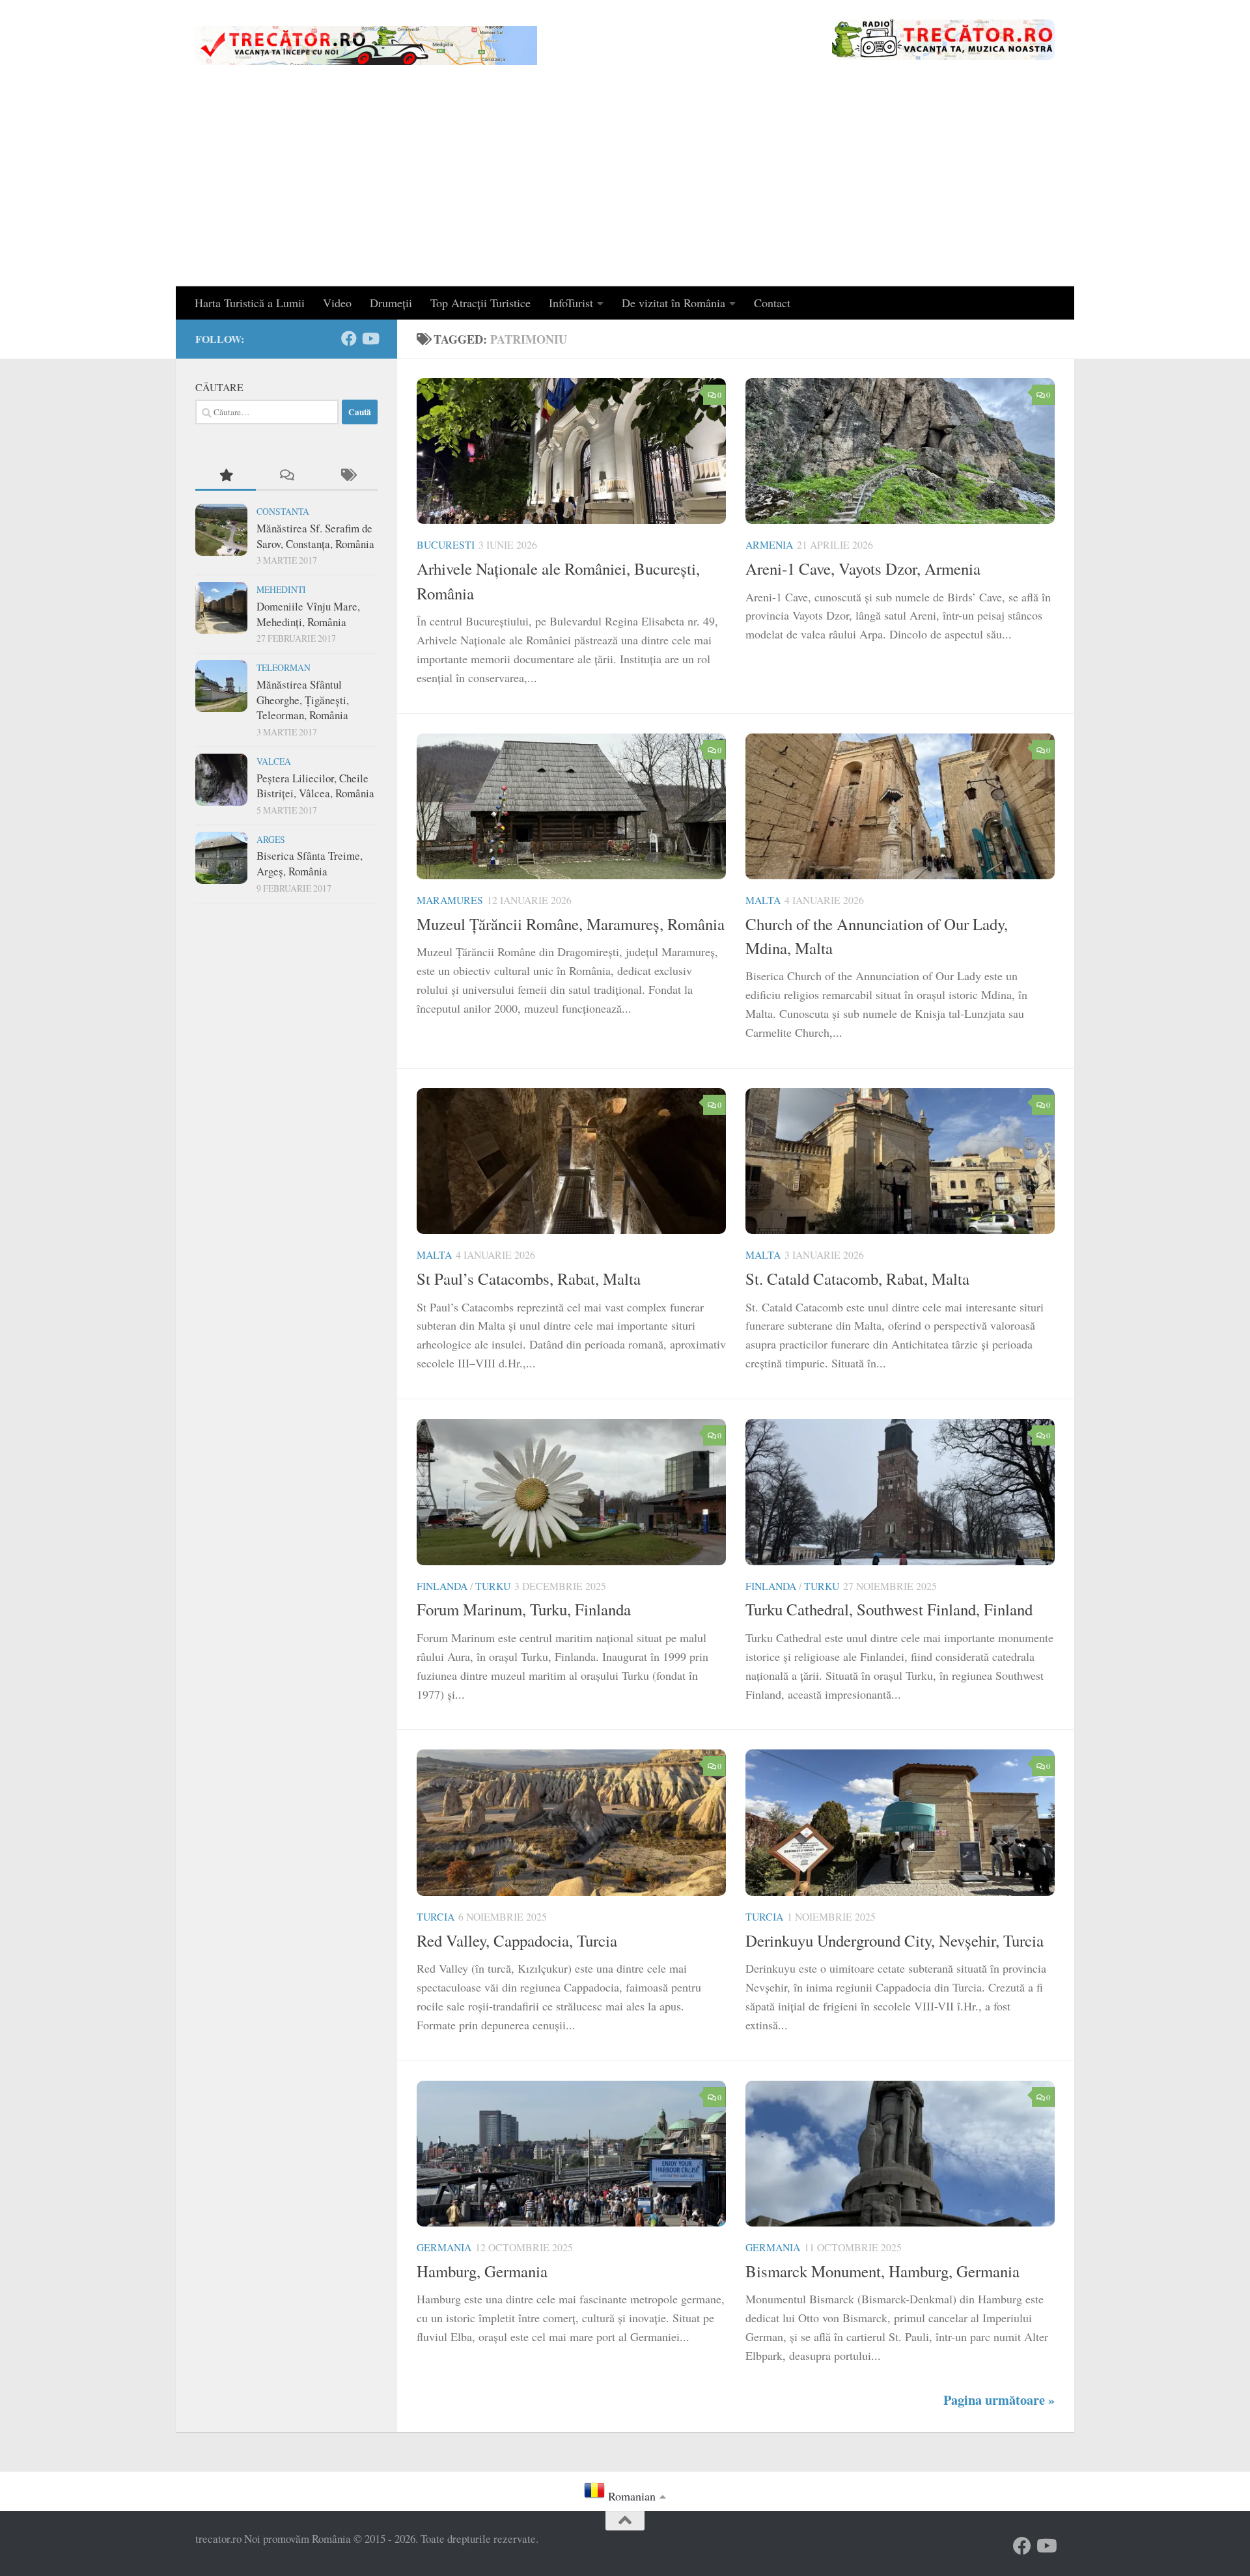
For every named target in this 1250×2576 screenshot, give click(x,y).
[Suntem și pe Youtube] (370, 338)
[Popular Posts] (226, 476)
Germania (444, 2247)
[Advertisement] (625, 189)
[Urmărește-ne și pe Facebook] (349, 338)
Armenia (769, 544)
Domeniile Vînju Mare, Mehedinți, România (308, 614)
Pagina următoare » (999, 2400)
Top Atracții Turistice (480, 303)
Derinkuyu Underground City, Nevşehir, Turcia (895, 1940)
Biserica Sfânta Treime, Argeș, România (310, 863)
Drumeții (391, 303)
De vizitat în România (674, 303)
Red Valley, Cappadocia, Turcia (517, 1940)
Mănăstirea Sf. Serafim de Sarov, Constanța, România (315, 536)
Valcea (274, 761)
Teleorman (284, 667)
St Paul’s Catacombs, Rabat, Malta (529, 1279)
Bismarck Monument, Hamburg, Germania (882, 2271)
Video (337, 303)
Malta (763, 900)
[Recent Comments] (286, 476)
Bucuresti (446, 544)
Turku (493, 1586)
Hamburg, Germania (482, 2271)
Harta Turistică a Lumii (250, 303)
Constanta (283, 511)
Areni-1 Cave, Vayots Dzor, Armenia (863, 569)
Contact (772, 303)
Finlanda (442, 1586)
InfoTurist (571, 303)
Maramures (450, 900)
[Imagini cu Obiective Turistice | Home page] (366, 46)
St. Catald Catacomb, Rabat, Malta (857, 1279)
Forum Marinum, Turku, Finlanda (524, 1609)
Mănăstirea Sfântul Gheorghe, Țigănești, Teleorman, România (303, 700)
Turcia (436, 1916)
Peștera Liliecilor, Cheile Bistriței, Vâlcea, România (315, 786)
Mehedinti (281, 589)
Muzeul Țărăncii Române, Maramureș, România (571, 924)
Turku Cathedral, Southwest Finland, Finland (889, 1609)
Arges (271, 839)
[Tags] (347, 476)
